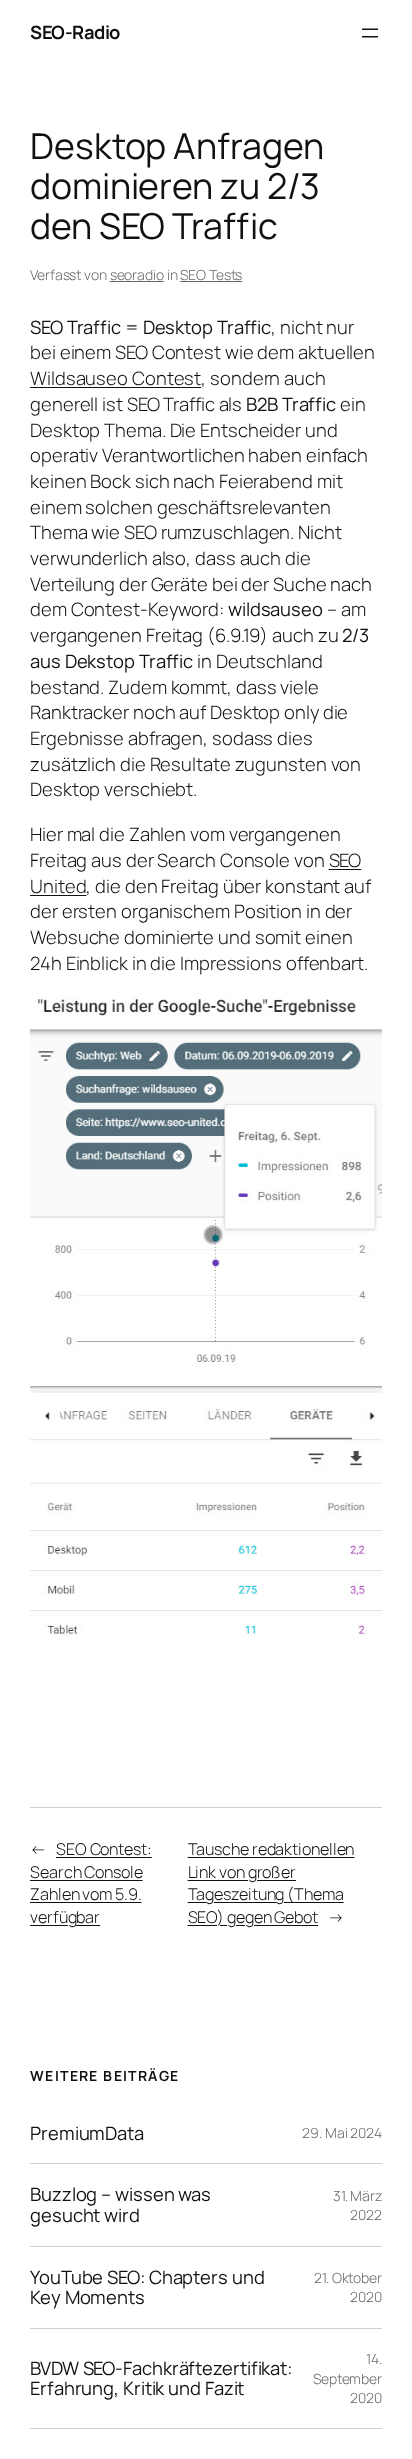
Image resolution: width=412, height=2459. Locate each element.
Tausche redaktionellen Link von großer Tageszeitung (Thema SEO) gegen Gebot (271, 1883)
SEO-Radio (75, 32)
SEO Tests (211, 274)
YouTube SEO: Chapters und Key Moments (147, 2287)
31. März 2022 (357, 2205)
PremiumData (87, 2133)
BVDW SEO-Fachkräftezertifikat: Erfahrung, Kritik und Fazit (161, 2378)
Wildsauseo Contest (115, 378)
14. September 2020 (347, 2378)
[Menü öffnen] (370, 33)
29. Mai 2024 (342, 2132)
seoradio (137, 274)
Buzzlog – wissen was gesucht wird (120, 2204)
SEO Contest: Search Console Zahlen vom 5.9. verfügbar (91, 1883)
